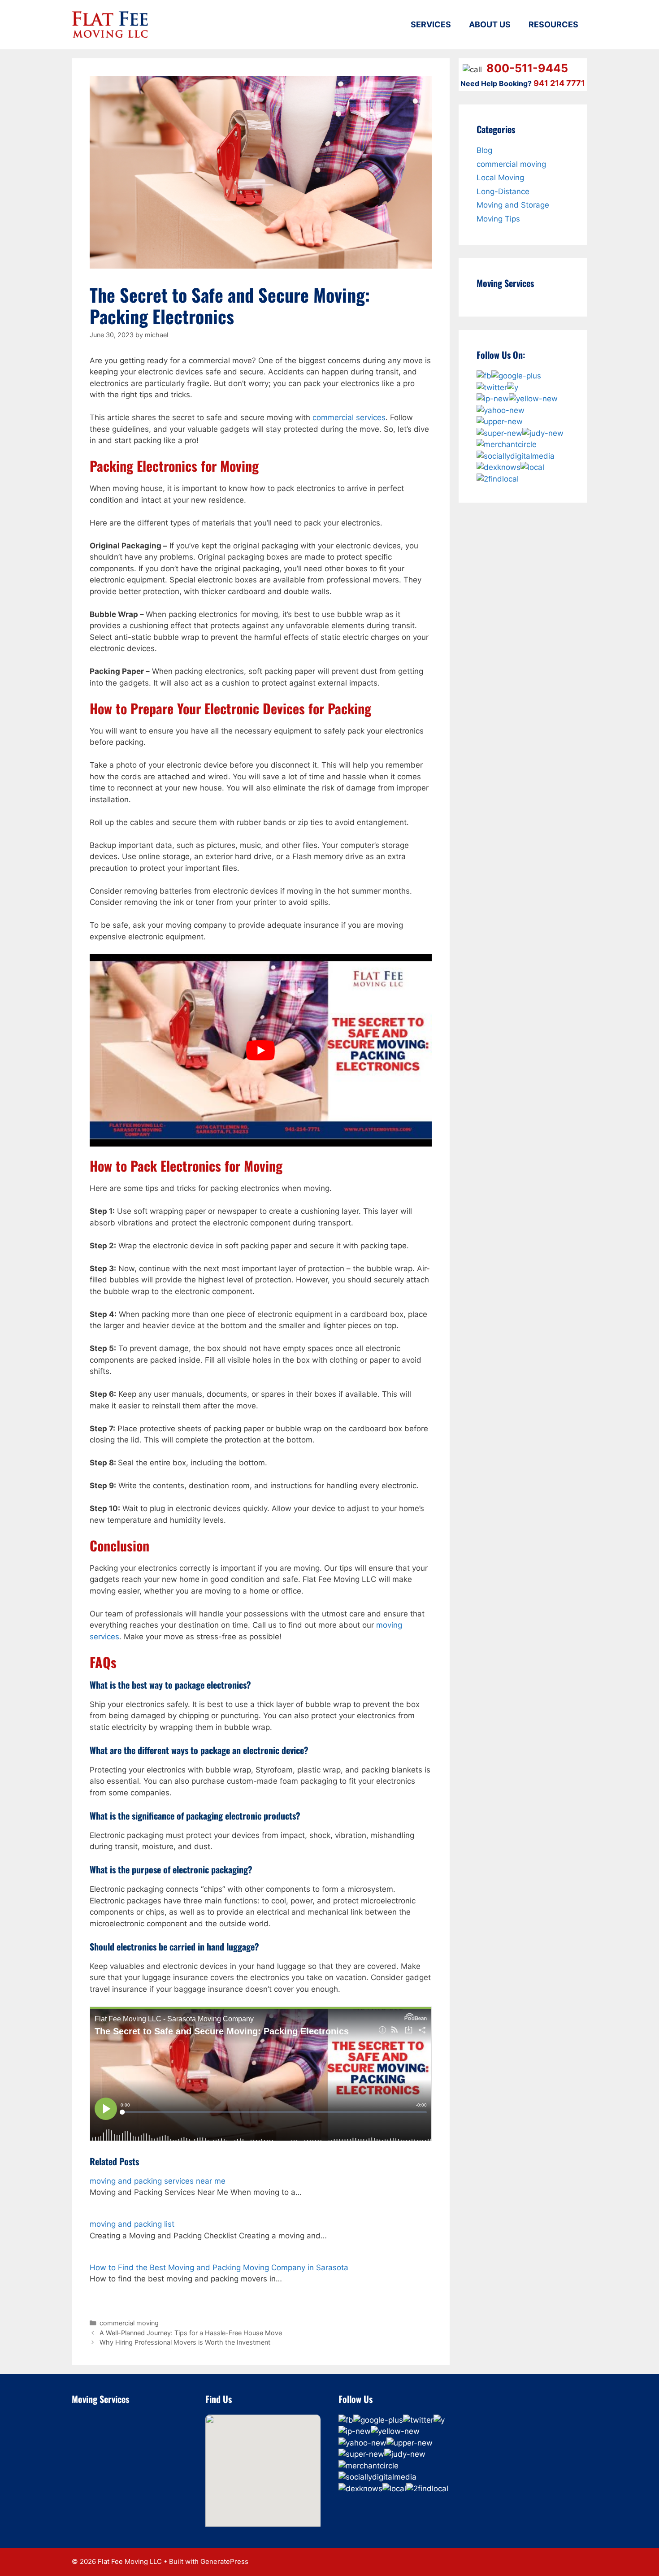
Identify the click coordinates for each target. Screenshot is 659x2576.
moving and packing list (132, 2224)
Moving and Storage (513, 205)
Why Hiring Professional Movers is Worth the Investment (185, 2342)
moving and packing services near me (158, 2181)
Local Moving (500, 178)
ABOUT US (490, 24)
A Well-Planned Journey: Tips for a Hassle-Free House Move (191, 2333)
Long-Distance (503, 191)
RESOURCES (553, 24)
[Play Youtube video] (261, 1050)
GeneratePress (224, 2561)
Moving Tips (498, 219)
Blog (484, 150)
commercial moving (129, 2323)
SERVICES (431, 24)
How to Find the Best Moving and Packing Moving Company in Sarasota (219, 2268)
